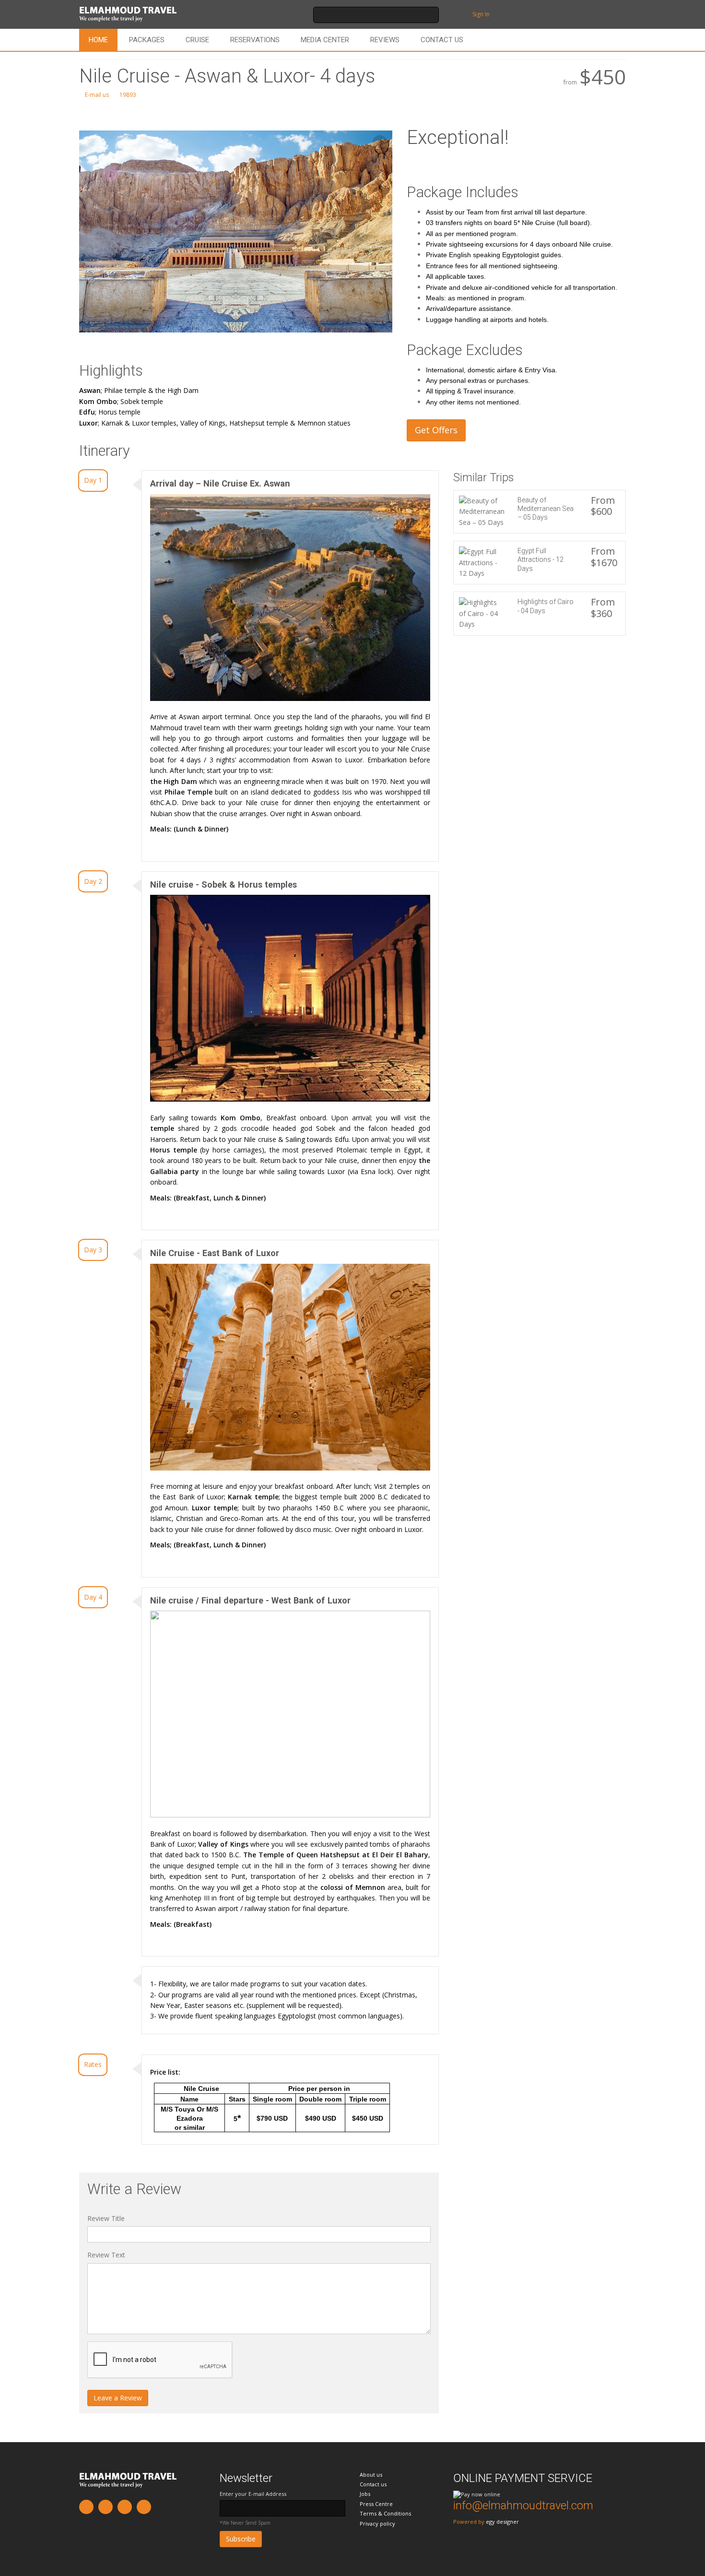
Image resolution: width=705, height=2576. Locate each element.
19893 (127, 95)
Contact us (442, 40)
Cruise (197, 40)
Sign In (481, 14)
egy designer (502, 2522)
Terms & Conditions (385, 2513)
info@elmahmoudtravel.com (523, 2505)
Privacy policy (377, 2523)
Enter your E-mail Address (253, 2494)
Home (98, 40)
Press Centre (376, 2504)
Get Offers (436, 430)
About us (371, 2475)
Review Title (106, 2218)
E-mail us (96, 95)
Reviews (385, 40)
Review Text (106, 2255)
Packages (147, 40)
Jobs (365, 2494)
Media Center (325, 40)
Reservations (255, 40)
